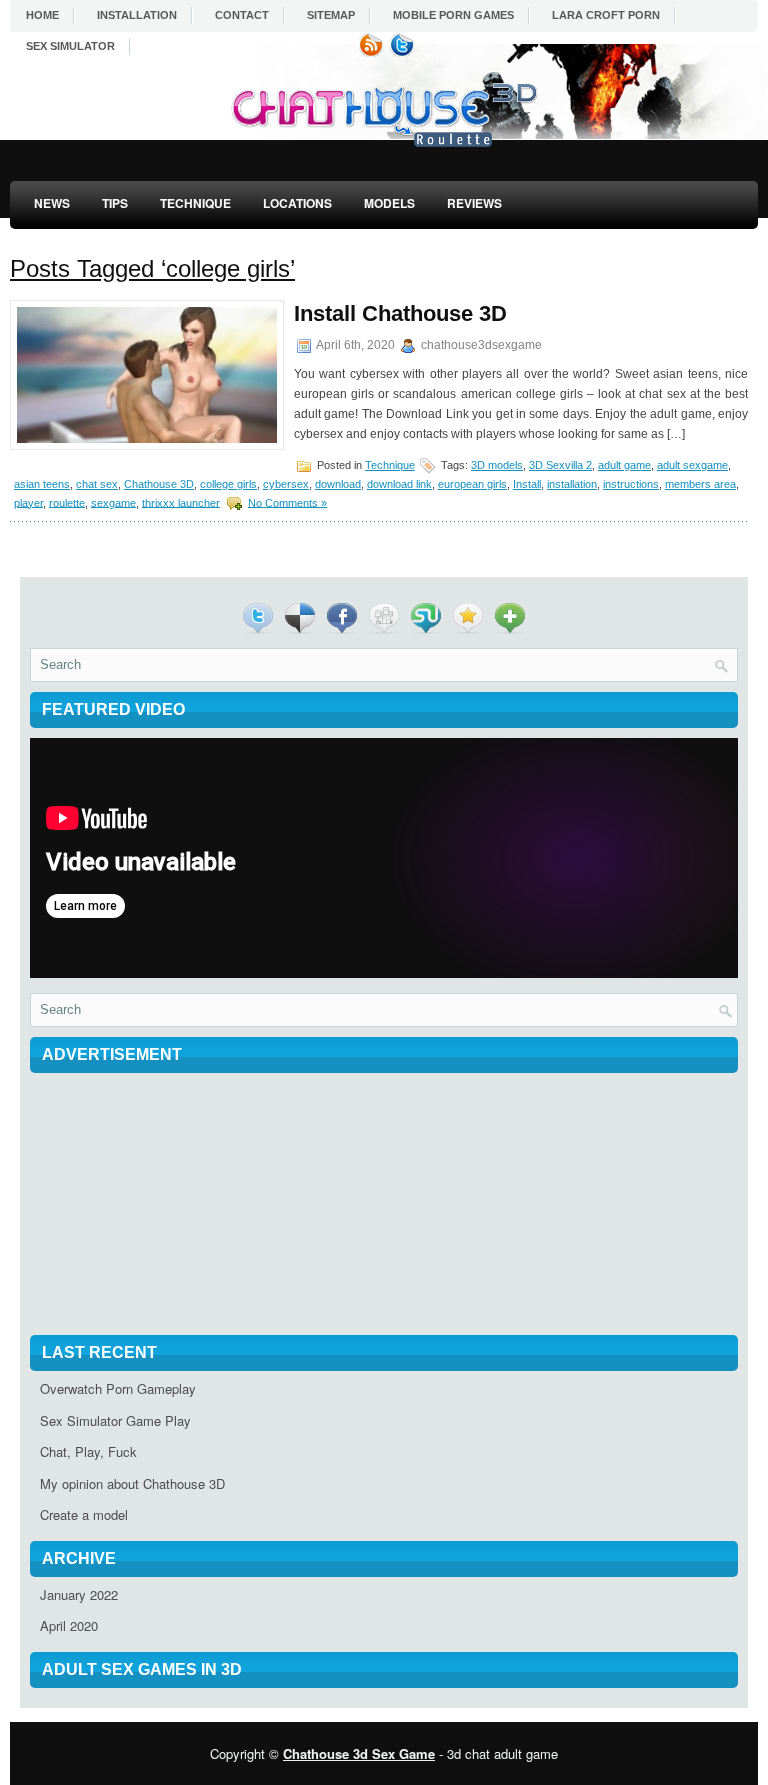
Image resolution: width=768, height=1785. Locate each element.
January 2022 (79, 1594)
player (28, 502)
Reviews (474, 203)
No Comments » (287, 502)
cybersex (286, 484)
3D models (497, 465)
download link (399, 484)
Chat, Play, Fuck (88, 1451)
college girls (228, 484)
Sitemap (331, 15)
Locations (297, 203)
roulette (67, 502)
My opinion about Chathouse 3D (132, 1483)
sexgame (113, 502)
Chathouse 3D (159, 484)
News (52, 203)
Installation (137, 15)
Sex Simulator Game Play (115, 1420)
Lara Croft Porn (606, 15)
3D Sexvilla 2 (560, 465)
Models (389, 203)
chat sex (97, 484)
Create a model (84, 1514)
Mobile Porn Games (453, 15)
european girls (472, 484)
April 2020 (69, 1625)
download (338, 484)
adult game (624, 465)
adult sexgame (692, 465)
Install (527, 484)
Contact (242, 15)
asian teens (42, 484)
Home (42, 15)
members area (700, 484)
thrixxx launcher (181, 502)
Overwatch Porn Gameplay (118, 1388)
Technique (195, 203)
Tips (115, 203)
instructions (631, 484)
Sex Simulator (70, 46)
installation (572, 484)
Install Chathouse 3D (400, 313)
